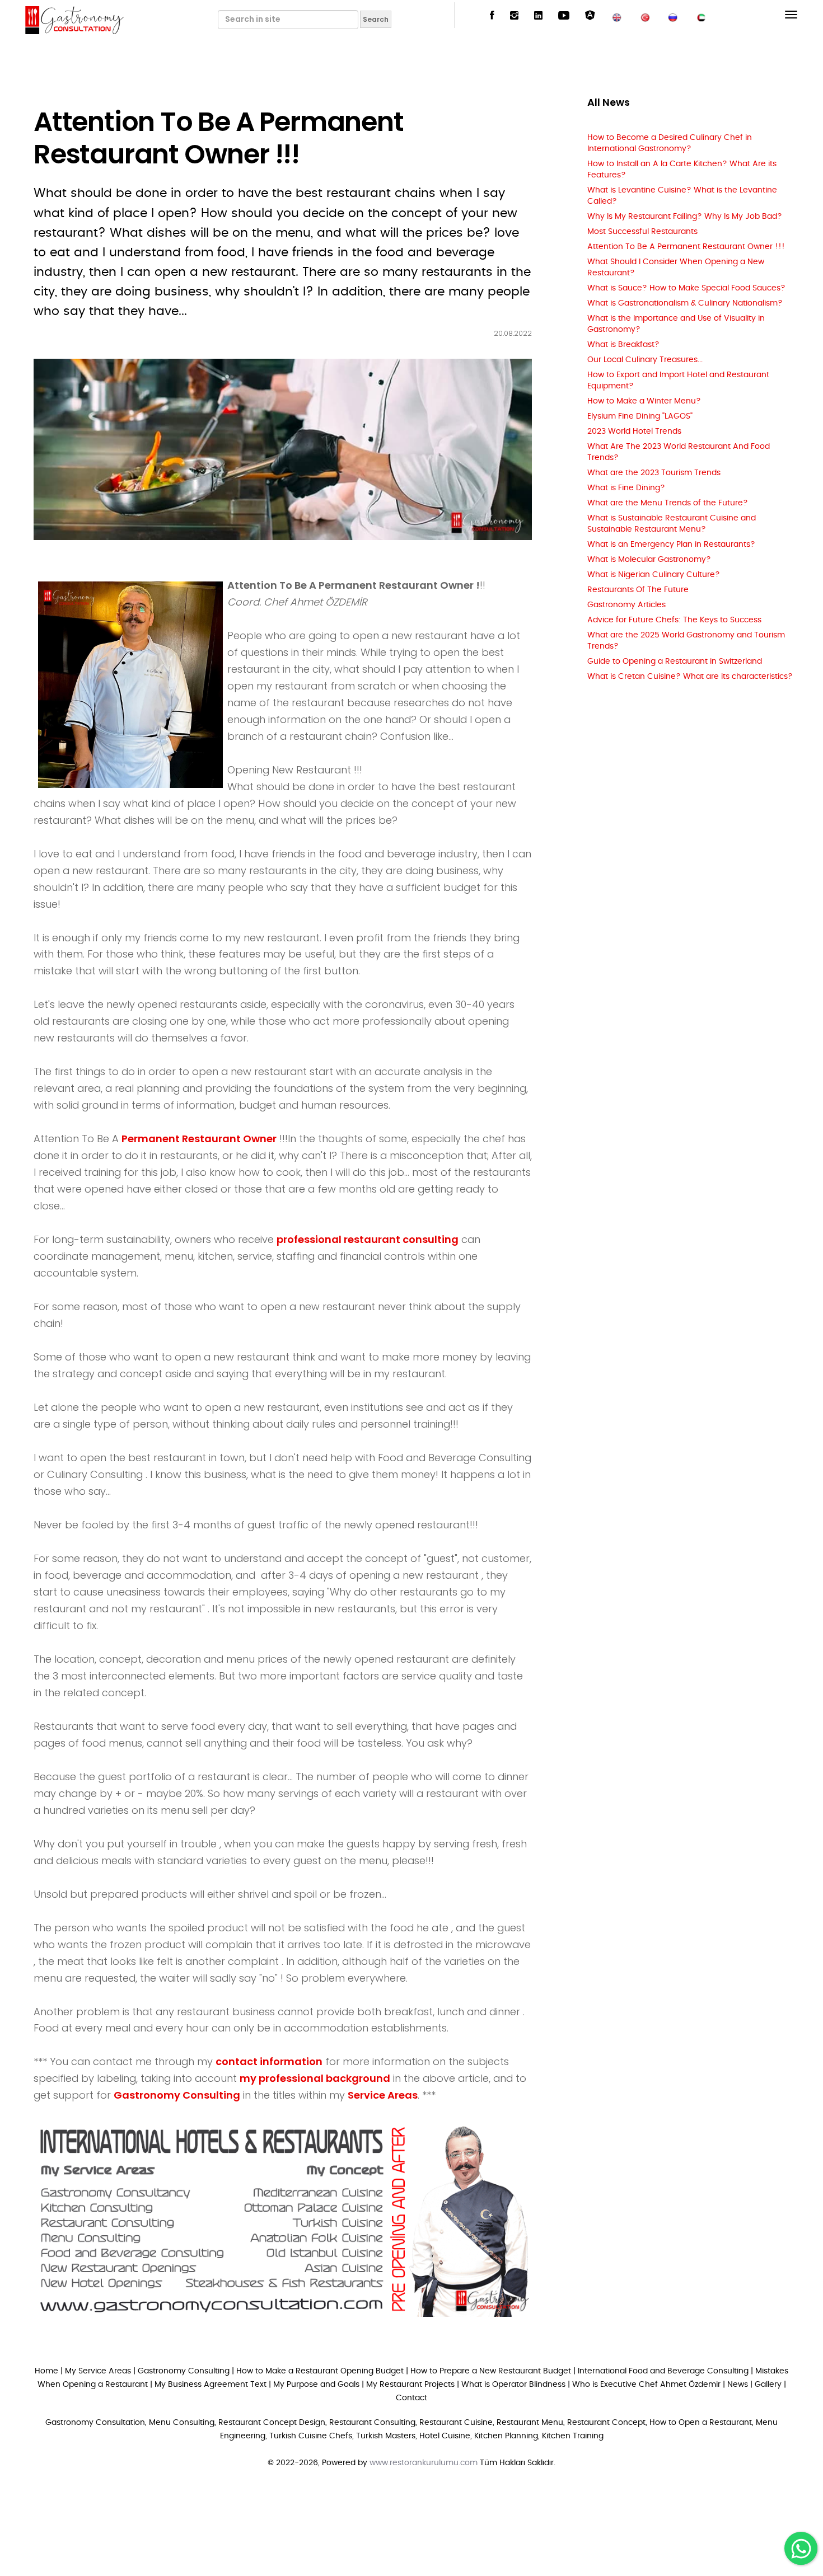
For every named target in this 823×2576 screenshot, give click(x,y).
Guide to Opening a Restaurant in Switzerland (675, 661)
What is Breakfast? (623, 345)
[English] (617, 16)
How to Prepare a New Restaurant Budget (491, 2371)
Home (46, 2371)
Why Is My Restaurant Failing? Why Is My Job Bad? (685, 217)
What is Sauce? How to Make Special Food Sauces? (686, 288)
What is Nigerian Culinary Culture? (654, 575)
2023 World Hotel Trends (634, 431)
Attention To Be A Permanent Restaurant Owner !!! (686, 247)
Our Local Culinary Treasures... (645, 360)
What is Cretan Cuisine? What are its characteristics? (690, 677)
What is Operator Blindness (513, 2385)
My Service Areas (98, 2371)
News (738, 2385)
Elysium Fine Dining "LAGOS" (640, 416)
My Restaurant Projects (410, 2385)
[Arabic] (701, 16)
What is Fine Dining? (626, 488)
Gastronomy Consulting (185, 2371)
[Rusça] (673, 16)
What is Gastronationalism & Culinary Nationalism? (685, 303)
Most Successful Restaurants (642, 232)
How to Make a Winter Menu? (644, 401)
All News (609, 102)
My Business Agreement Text (211, 2385)
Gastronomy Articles (626, 605)
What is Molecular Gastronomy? (649, 560)
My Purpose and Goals (316, 2385)
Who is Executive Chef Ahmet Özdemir (646, 2385)
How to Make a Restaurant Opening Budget (320, 2371)
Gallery (768, 2385)
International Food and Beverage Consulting (663, 2371)
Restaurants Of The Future (638, 590)
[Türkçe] (645, 16)
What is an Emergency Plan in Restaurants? (671, 545)
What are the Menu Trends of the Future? (668, 503)
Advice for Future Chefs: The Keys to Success (674, 620)
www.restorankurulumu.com (424, 2463)
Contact (411, 2398)
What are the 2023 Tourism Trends (654, 473)
